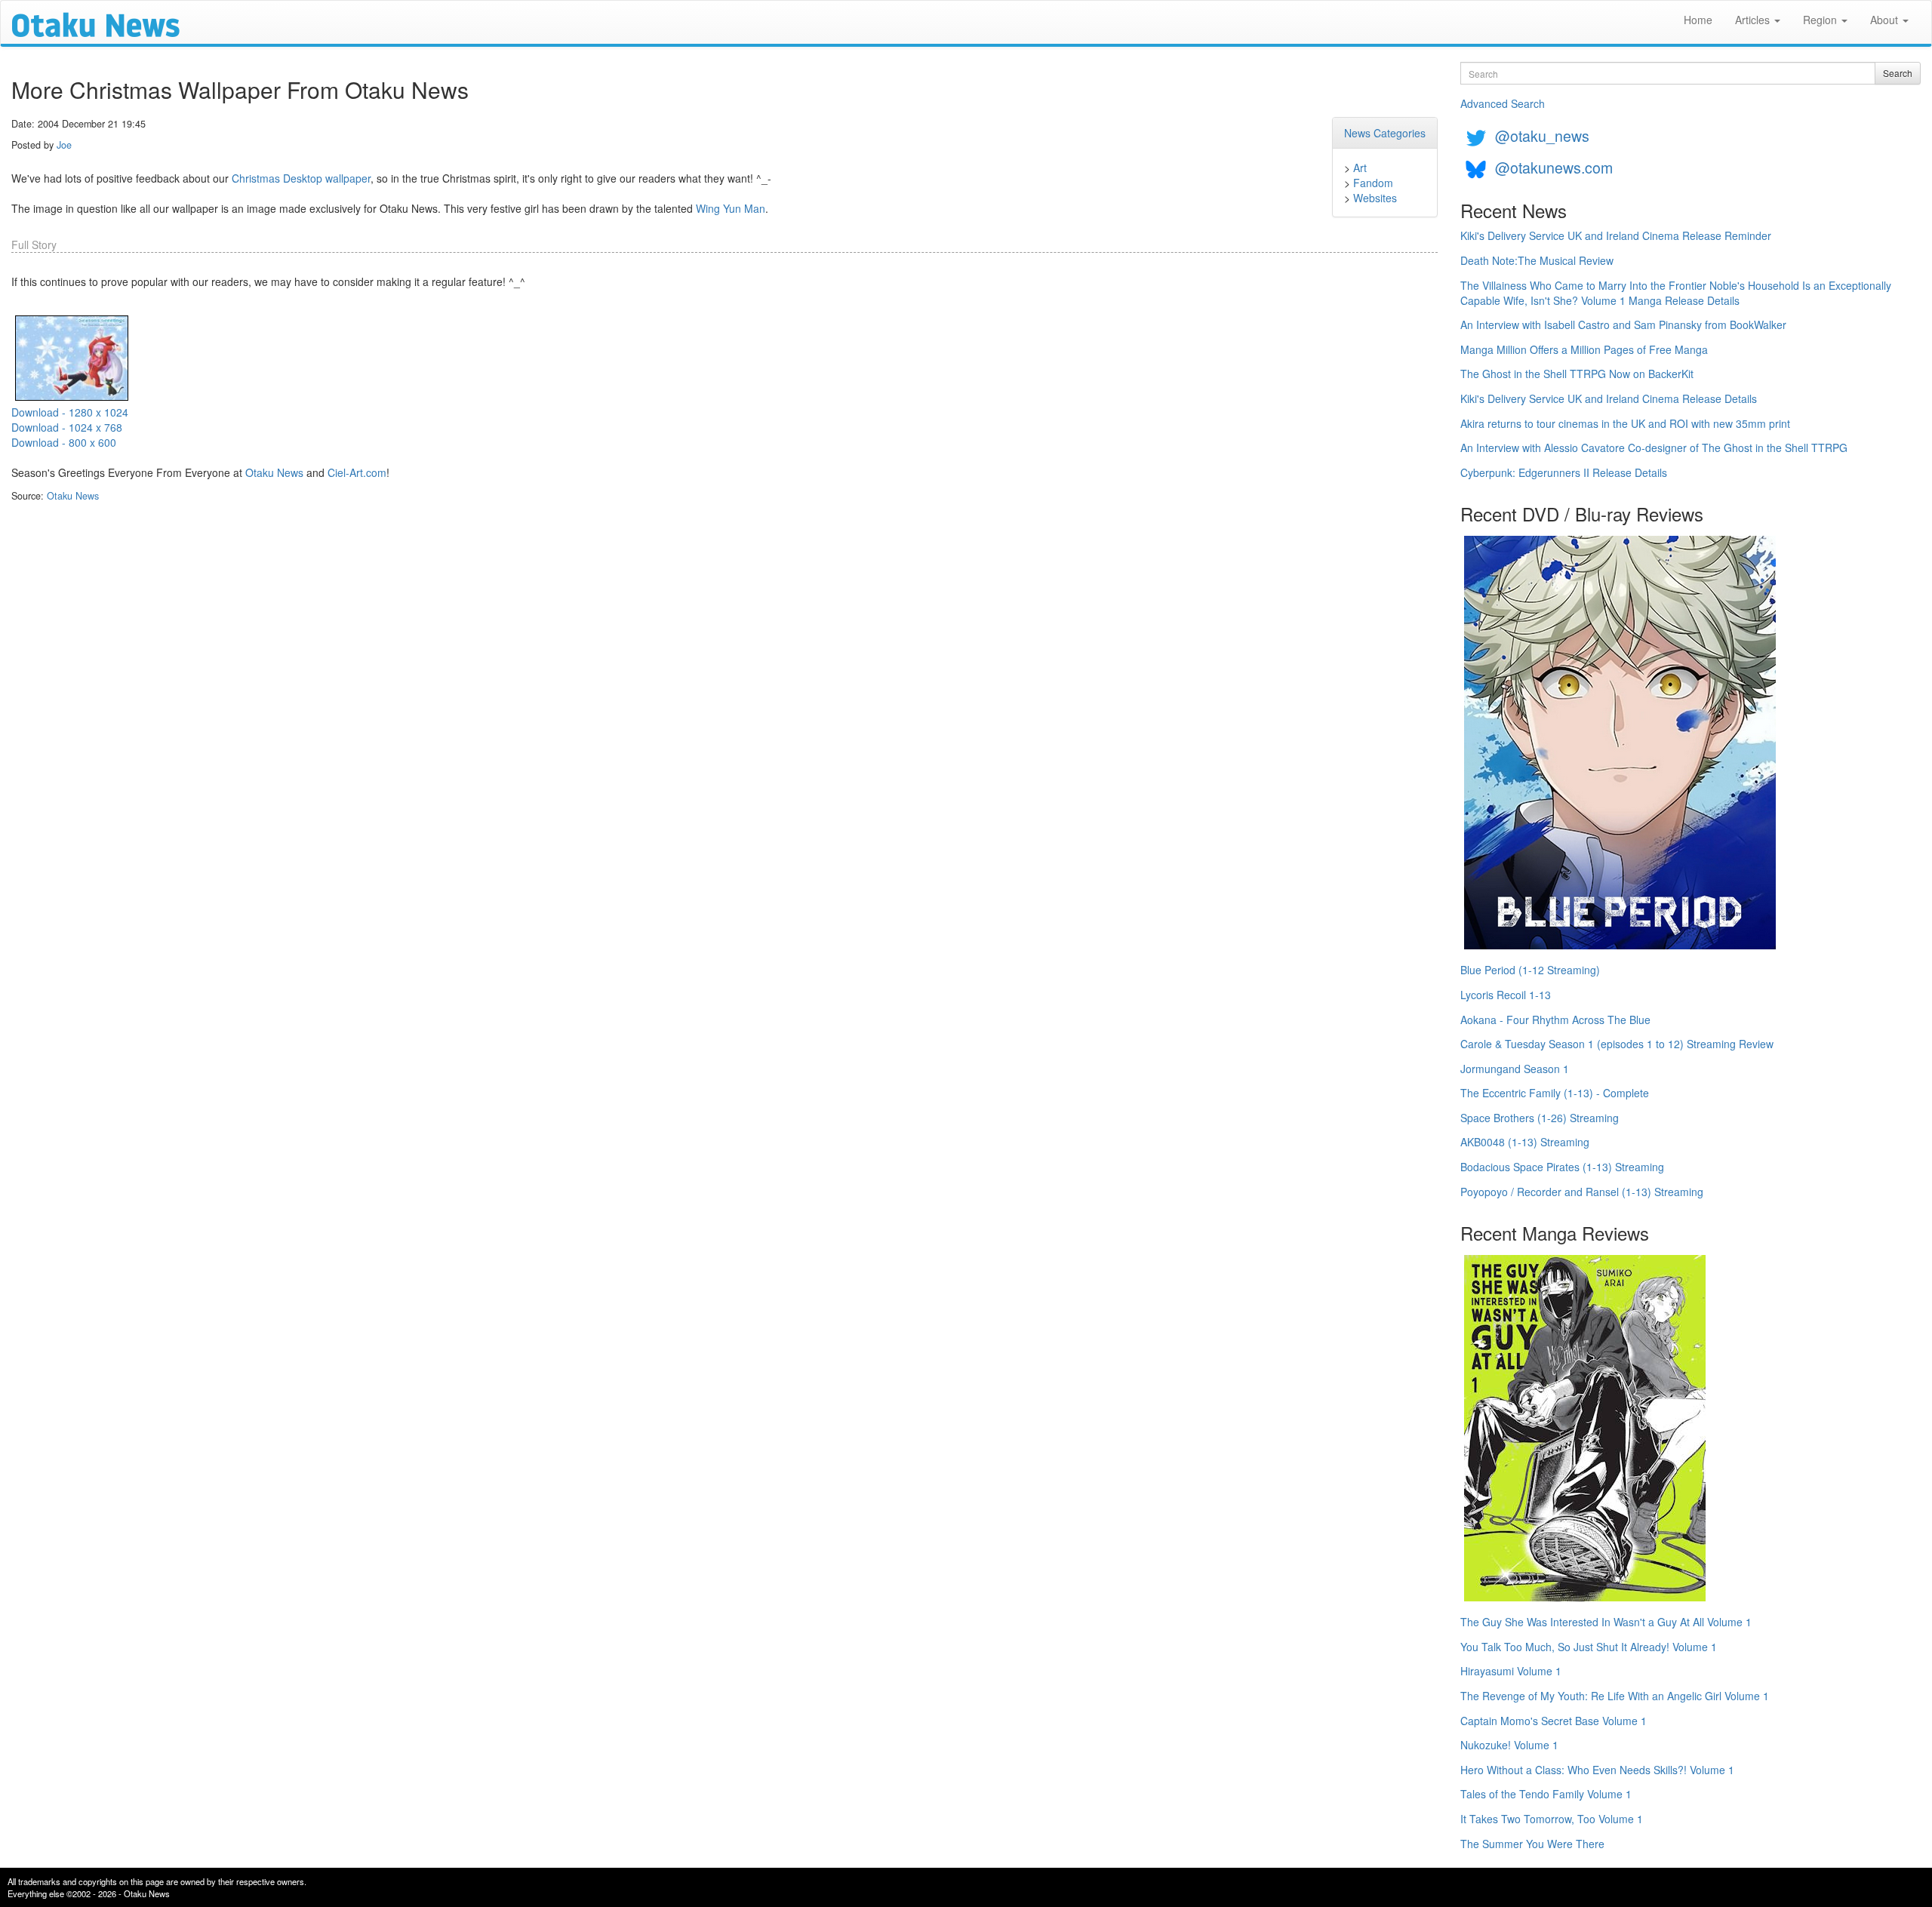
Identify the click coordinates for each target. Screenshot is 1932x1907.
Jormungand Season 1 (1515, 1069)
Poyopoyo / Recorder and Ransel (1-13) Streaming (1582, 1192)
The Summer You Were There (1532, 1844)
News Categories (1385, 133)
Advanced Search (1503, 103)
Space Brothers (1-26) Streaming (1540, 1118)
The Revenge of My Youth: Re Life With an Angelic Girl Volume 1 (1615, 1696)
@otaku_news (1542, 135)
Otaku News (274, 472)
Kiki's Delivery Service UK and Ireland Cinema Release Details (1609, 398)
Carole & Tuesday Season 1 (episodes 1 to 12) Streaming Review (1617, 1044)
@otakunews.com (1554, 167)
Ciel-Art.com (357, 472)
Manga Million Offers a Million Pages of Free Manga (1584, 349)
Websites (1375, 198)
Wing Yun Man (731, 208)
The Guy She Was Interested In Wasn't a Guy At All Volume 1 (1606, 1622)
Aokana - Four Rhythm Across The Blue (1555, 1020)
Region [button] (1821, 20)
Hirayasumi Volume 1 (1511, 1671)
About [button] (1886, 20)
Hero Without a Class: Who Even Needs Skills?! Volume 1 (1597, 1770)
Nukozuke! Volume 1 (1509, 1745)
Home (1698, 20)
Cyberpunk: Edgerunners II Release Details (1564, 472)
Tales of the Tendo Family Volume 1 (1546, 1794)
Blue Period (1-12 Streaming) (1530, 970)
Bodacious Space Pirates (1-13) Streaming (1562, 1167)
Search (1898, 73)
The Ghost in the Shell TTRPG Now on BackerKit (1577, 374)
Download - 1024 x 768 (67, 427)
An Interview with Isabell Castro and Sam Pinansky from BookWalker (1623, 324)
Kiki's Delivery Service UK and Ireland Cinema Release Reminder (1616, 235)
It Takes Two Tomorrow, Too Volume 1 (1552, 1819)
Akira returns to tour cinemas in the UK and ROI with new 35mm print (1625, 423)
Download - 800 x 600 (64, 442)
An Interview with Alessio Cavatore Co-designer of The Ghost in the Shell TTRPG (1654, 448)
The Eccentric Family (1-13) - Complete (1555, 1093)
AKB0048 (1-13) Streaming (1525, 1142)
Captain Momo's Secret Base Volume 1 (1554, 1721)
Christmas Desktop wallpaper (301, 178)
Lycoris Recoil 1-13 (1506, 995)
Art (1360, 168)
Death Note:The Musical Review (1537, 260)
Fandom (1373, 183)
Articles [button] (1754, 20)
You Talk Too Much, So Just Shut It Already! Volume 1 (1589, 1647)
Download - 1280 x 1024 (70, 412)
